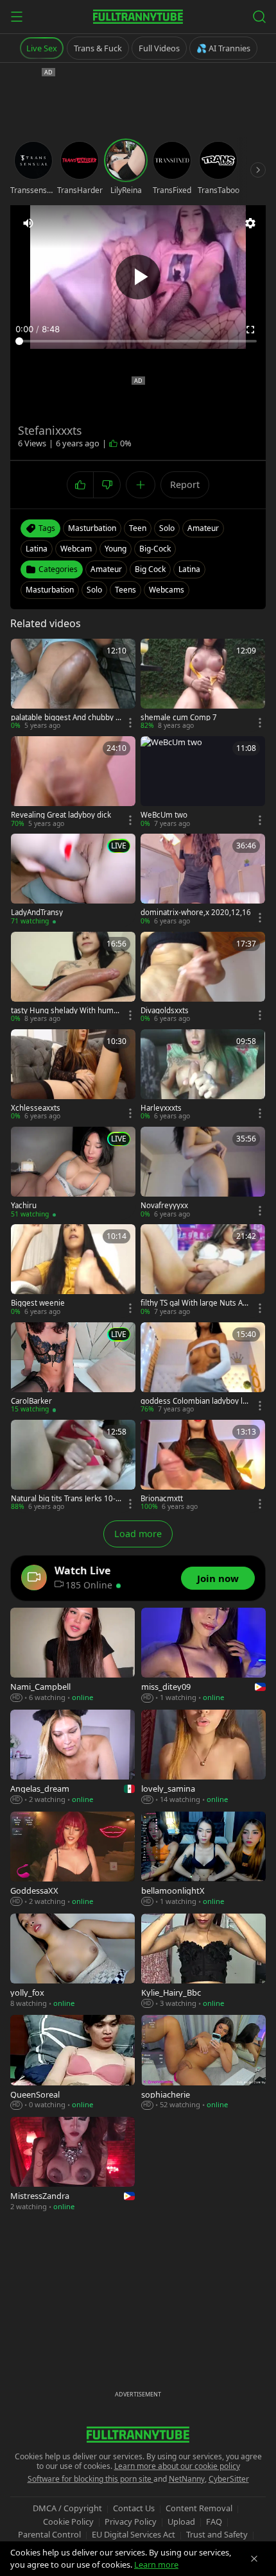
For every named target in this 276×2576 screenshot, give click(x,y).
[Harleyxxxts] (203, 1075)
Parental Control (49, 2534)
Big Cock (150, 569)
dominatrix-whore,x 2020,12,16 (196, 913)
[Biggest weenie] (73, 1270)
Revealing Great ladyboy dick (61, 815)
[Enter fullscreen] (250, 330)
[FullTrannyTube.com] (138, 17)
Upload (181, 2521)
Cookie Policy (68, 2521)
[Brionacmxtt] (203, 1466)
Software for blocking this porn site (91, 2479)
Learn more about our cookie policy (177, 2466)
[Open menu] (17, 17)
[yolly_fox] (73, 1961)
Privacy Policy (131, 2521)
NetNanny (187, 2479)
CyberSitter (229, 2479)
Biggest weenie (38, 1303)
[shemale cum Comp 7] (203, 685)
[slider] (138, 341)
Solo (94, 590)
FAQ (214, 2521)
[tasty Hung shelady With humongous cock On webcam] (73, 978)
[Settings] (250, 223)
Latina (189, 569)
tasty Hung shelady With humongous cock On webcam (65, 1011)
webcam (76, 549)
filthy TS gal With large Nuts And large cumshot (194, 1303)
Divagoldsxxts (165, 1011)
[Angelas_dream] (73, 1757)
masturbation (92, 528)
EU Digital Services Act (134, 2534)
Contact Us (134, 2508)
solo (167, 528)
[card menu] (130, 723)
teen (138, 528)
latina (37, 549)
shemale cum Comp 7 (179, 718)
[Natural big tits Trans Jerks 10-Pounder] (73, 1466)
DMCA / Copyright (67, 2508)
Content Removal (199, 2508)
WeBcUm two (164, 815)
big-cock (155, 549)
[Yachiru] (73, 1173)
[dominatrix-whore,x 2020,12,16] (203, 880)
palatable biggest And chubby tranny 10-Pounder (66, 718)
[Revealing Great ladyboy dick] (73, 782)
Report (185, 484)
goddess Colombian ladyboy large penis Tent (195, 1401)
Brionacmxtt (162, 1499)
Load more (138, 1534)
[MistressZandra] (73, 2165)
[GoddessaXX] (73, 1859)
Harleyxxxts (161, 1108)
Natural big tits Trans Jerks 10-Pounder (65, 1499)
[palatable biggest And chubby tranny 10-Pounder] (73, 685)
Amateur (106, 569)
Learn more (156, 2564)
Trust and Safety (217, 2534)
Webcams (167, 590)
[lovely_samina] (203, 1757)
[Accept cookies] (254, 2559)
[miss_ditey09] (203, 1655)
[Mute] (28, 223)
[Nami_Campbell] (73, 1655)
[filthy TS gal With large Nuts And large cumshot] (203, 1270)
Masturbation (50, 590)
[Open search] (259, 17)
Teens (125, 590)
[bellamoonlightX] (203, 1859)
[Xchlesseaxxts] (73, 1075)
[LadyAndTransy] (73, 880)
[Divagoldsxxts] (203, 978)
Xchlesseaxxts (36, 1108)
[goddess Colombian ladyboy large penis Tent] (203, 1368)
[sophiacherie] (203, 2063)
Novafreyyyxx (164, 1206)
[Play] (138, 277)
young (116, 549)
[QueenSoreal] (73, 2063)
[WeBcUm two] (203, 782)
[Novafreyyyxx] (203, 1173)
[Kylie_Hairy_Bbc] (203, 1961)
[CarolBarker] (73, 1368)
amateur (203, 528)
